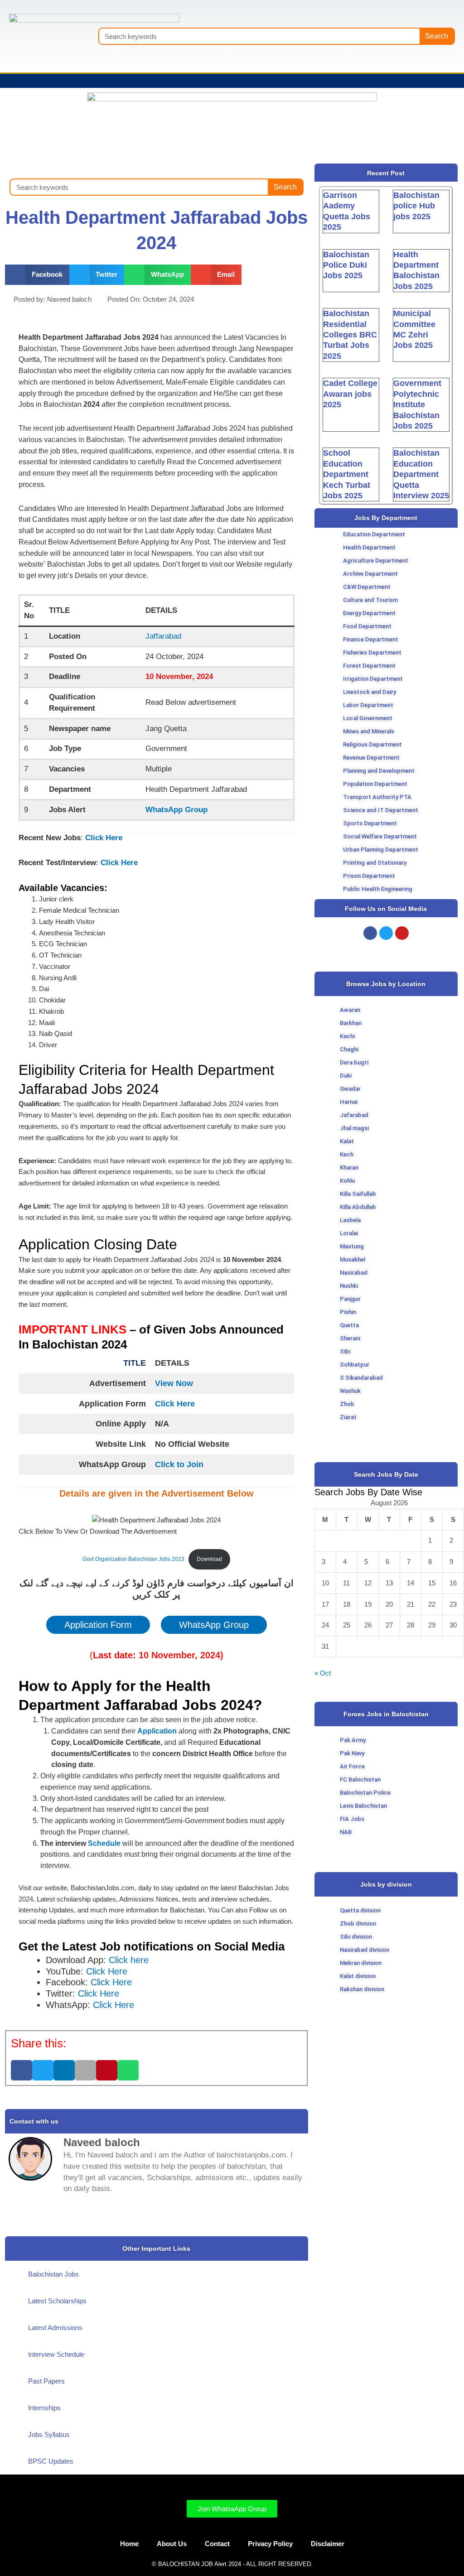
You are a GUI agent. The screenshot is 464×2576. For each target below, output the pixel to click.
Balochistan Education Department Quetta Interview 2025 (421, 474)
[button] (7, 81)
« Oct (323, 1673)
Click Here (104, 838)
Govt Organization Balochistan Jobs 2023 (133, 1559)
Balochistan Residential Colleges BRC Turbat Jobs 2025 (350, 335)
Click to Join (179, 1464)
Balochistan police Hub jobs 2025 (416, 206)
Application (158, 1731)
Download (209, 1559)
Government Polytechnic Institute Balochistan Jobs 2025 (417, 404)
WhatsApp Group (176, 810)
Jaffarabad (163, 636)
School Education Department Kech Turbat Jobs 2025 (347, 474)
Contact (217, 2544)
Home (129, 2544)
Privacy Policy (270, 2544)
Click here (129, 1960)
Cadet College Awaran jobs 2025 (350, 394)
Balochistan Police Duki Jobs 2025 (346, 265)
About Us (172, 2544)
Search (437, 36)
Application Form (98, 1625)
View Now (174, 1383)
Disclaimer (328, 2544)
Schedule (103, 1843)
